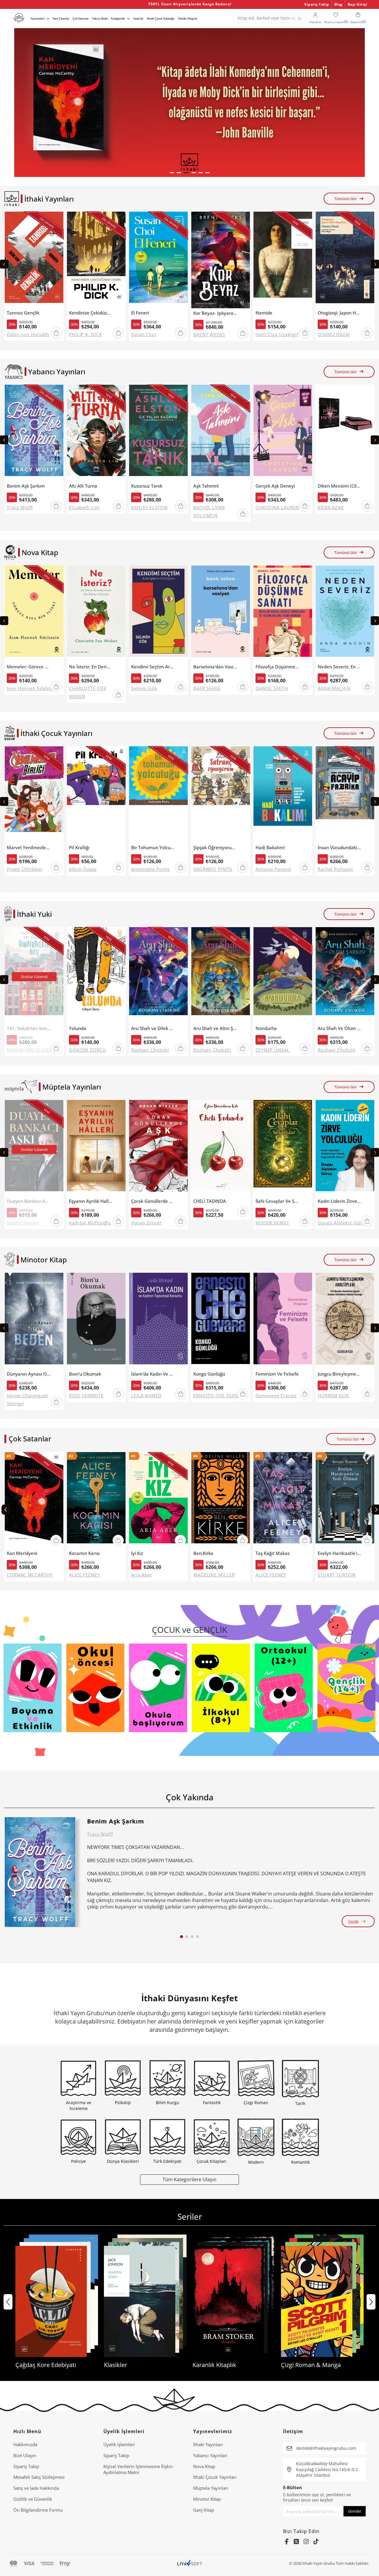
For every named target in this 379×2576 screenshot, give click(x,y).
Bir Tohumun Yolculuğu (153, 848)
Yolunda (78, 1028)
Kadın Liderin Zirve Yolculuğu (339, 1201)
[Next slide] (375, 264)
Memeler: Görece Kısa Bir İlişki (29, 667)
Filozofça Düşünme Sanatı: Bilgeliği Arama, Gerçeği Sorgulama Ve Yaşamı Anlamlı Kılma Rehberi (277, 667)
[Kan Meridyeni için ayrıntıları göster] (34, 1500)
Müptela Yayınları (211, 2488)
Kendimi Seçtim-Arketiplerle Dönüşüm (153, 667)
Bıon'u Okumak (85, 1374)
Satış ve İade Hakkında (36, 2488)
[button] (172, 173)
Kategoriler (118, 19)
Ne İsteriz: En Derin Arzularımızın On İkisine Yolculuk (91, 667)
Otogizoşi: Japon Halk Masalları (339, 313)
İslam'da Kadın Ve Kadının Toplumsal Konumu (153, 1374)
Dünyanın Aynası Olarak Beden (29, 1374)
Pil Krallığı (79, 848)
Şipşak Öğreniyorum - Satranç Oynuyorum (215, 848)
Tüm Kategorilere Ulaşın (189, 2179)
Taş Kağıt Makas (273, 1553)
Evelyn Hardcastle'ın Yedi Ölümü (339, 1553)
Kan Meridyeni (22, 1553)
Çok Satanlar (81, 19)
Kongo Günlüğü (209, 1374)
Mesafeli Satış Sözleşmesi (39, 2477)
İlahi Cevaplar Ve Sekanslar (277, 1201)
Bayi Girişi (358, 4)
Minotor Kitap (207, 2499)
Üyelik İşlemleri (119, 2444)
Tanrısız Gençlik (23, 313)
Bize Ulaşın (25, 2455)
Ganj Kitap (204, 2510)
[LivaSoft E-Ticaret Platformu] (190, 2563)
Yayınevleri (38, 19)
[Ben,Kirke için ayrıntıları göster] (221, 1500)
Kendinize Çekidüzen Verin (91, 313)
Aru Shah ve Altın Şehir (215, 1028)
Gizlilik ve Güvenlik (33, 2499)
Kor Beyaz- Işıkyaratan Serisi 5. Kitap (215, 313)
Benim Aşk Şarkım (26, 486)
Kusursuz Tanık (147, 486)
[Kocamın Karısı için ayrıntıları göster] (96, 1500)
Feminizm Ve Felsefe (277, 1374)
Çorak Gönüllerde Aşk (153, 1201)
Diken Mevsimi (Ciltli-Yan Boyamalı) (339, 486)
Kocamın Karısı (84, 1553)
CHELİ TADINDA (210, 1201)
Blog (338, 4)
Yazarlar (138, 19)
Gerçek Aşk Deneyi (275, 486)
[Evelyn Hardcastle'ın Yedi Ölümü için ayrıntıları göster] (345, 1500)
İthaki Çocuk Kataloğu (161, 19)
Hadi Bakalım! (270, 848)
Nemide (264, 313)
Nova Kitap (204, 2466)
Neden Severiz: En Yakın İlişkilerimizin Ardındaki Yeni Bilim (339, 667)
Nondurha (266, 1028)
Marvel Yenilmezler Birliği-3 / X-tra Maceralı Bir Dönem (29, 848)
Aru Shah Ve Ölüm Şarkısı (339, 1028)
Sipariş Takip (317, 4)
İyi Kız (137, 1553)
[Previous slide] (4, 264)
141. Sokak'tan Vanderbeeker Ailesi (29, 1028)
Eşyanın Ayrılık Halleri (91, 1201)
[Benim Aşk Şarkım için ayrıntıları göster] (40, 1872)
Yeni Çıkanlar (61, 19)
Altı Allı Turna (83, 486)
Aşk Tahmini (206, 486)
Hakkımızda (25, 2444)
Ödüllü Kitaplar (188, 19)
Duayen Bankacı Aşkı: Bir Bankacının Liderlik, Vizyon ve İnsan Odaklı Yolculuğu (29, 1201)
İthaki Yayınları (208, 2444)
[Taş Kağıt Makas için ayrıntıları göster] (283, 1500)
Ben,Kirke (203, 1553)
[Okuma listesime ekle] (57, 220)
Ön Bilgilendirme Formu (38, 2510)
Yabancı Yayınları (210, 2455)
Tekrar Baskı (100, 19)
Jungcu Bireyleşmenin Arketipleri (339, 1374)
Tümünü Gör (346, 199)
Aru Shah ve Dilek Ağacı (153, 1028)
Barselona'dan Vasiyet (215, 667)
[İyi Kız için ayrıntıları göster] (158, 1500)
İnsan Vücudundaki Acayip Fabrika (339, 848)
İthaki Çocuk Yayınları (215, 2477)
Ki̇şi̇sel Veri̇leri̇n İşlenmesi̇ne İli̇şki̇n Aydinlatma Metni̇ (138, 2469)
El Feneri (140, 313)
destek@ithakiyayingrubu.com (326, 2448)
